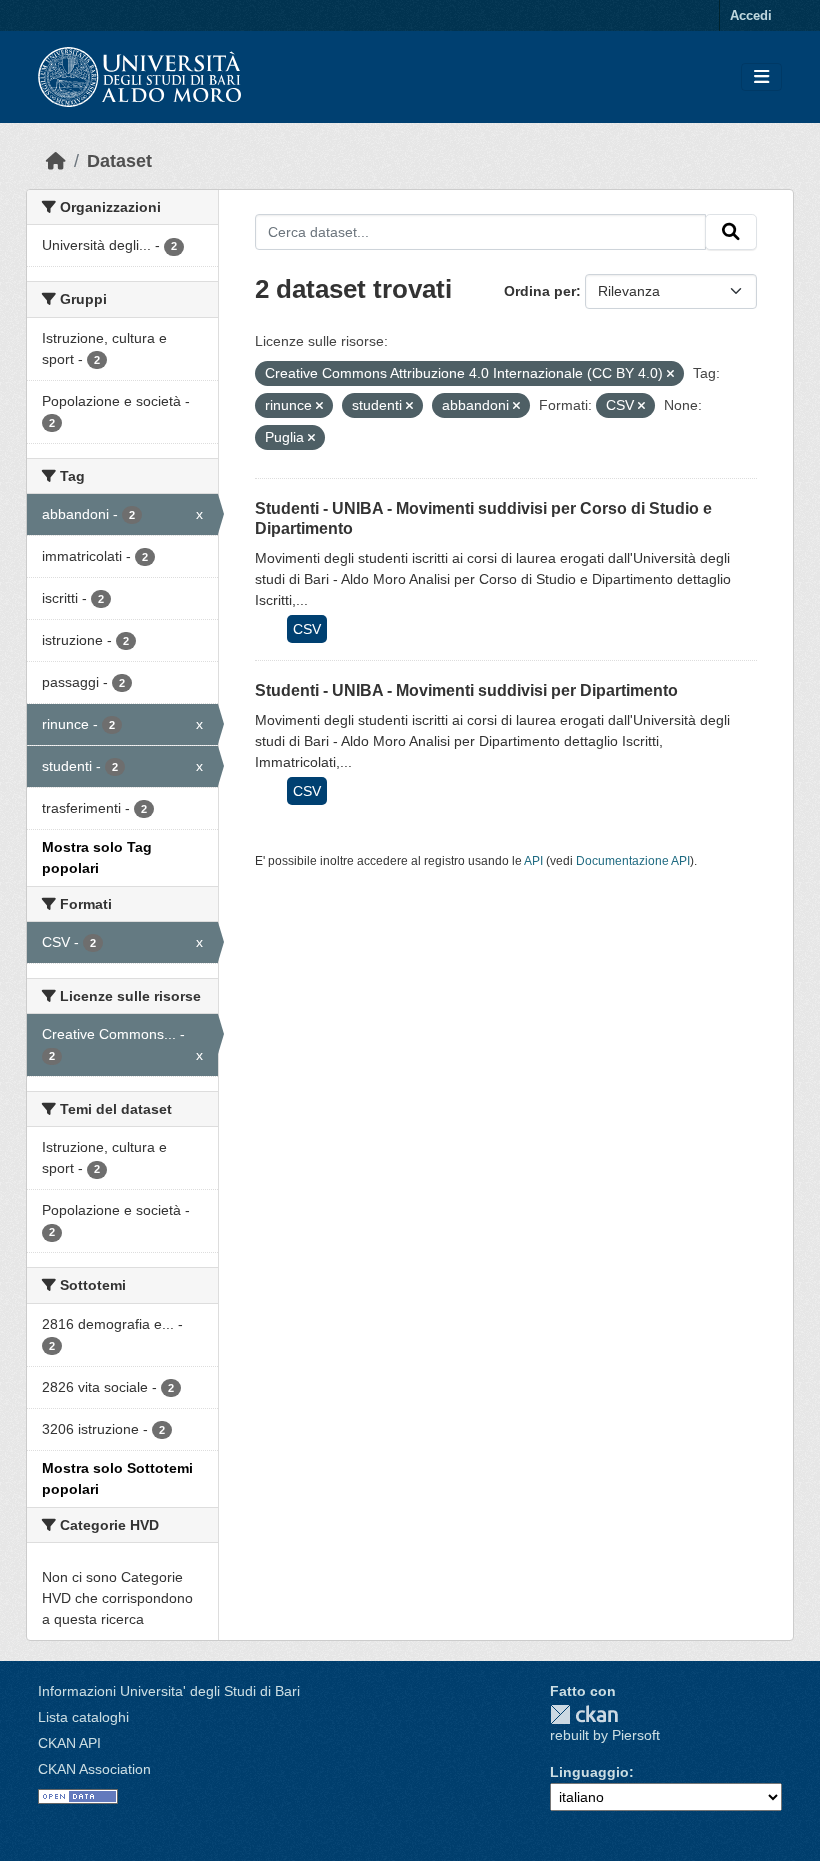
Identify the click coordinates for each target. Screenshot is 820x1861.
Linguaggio (589, 1772)
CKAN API (69, 1743)
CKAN (584, 1714)
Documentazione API (633, 861)
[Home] (56, 161)
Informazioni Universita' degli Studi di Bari (169, 1691)
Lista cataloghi (83, 1717)
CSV (307, 629)
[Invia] (731, 232)
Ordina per (540, 291)
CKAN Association (94, 1769)
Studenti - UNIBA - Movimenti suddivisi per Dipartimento (466, 690)
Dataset (119, 161)
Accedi (751, 15)
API (533, 861)
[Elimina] (670, 374)
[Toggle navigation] (761, 77)
